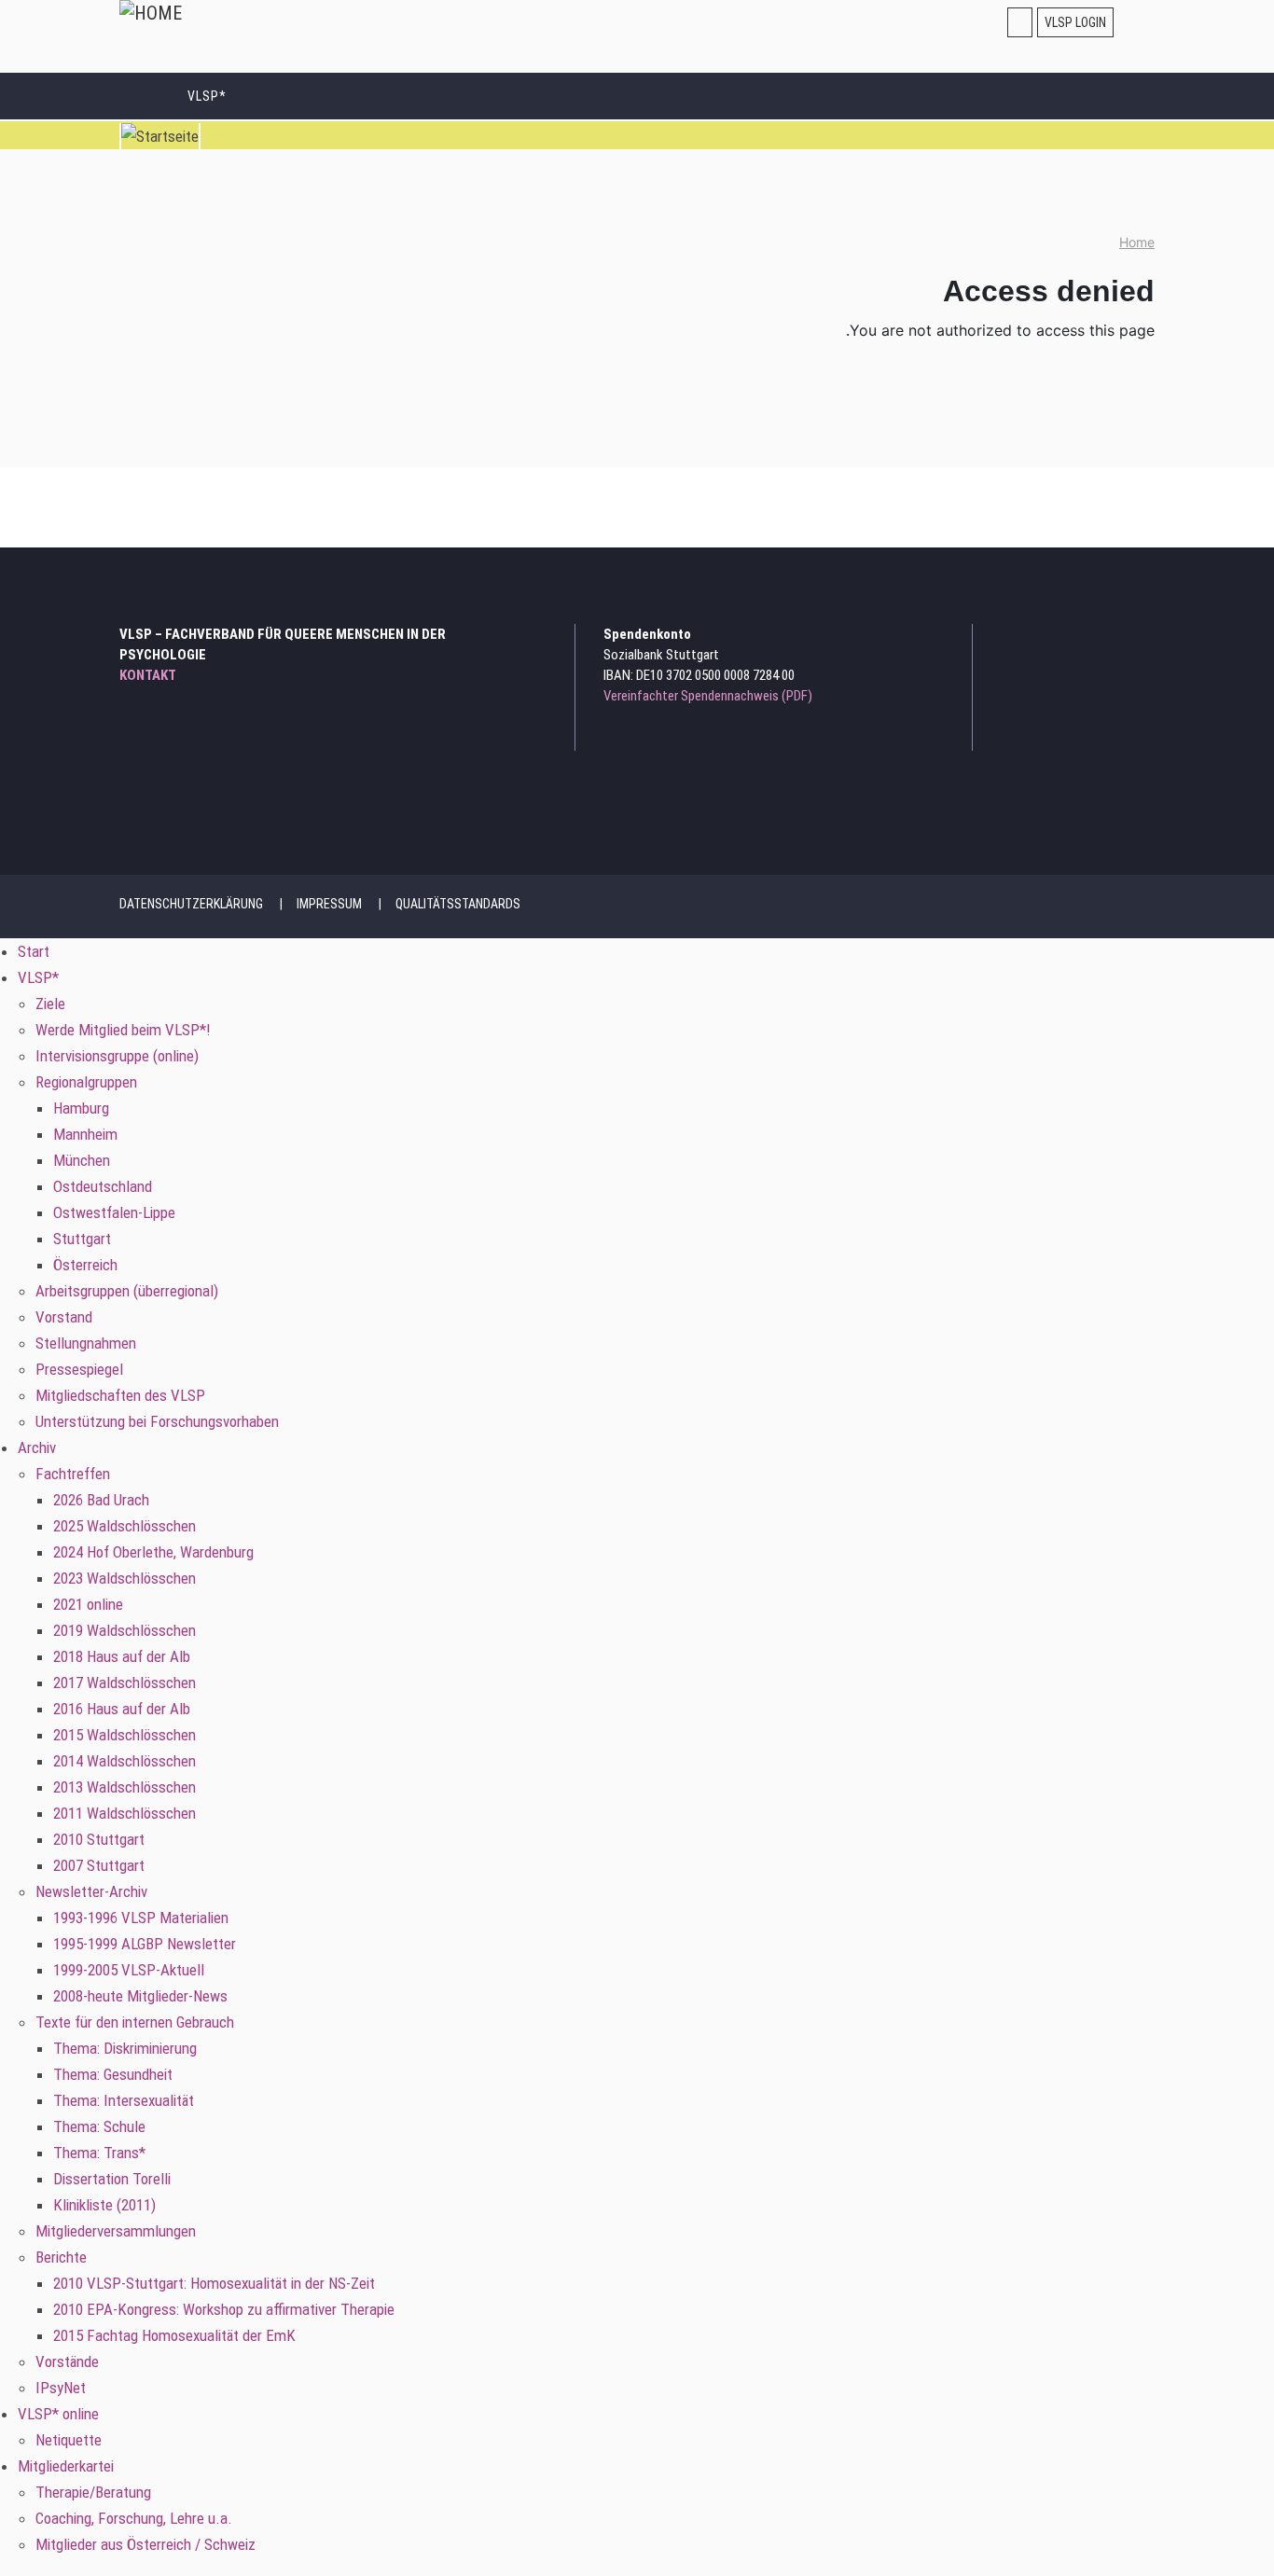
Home (1137, 242)
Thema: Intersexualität (124, 2100)
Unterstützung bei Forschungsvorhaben (157, 1421)
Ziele (50, 1004)
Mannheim (85, 1134)
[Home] (151, 13)
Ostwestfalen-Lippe (114, 1212)
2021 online (88, 1604)
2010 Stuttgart (99, 1839)
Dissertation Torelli (112, 2179)
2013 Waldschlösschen (125, 1787)
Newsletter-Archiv (91, 1891)
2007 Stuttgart (99, 1865)
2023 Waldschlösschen (125, 1578)
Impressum (329, 904)
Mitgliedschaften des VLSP (120, 1395)
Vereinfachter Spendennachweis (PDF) (708, 696)
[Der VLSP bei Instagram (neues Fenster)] (1093, 639)
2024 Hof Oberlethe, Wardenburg (153, 1552)
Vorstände (67, 2361)
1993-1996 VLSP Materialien (141, 1918)
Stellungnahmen (86, 1343)
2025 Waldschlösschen (125, 1526)
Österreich (85, 1265)
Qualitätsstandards (458, 904)
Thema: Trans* (99, 2153)
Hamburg (81, 1108)
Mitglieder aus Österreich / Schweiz (145, 2544)
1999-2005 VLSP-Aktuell (129, 1970)
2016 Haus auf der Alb (122, 1709)
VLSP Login (1075, 22)
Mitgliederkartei (66, 2466)
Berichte (61, 2257)
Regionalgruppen (86, 1082)
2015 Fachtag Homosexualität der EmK (174, 2335)
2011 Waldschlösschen (125, 1813)
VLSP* (207, 96)
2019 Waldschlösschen (125, 1630)
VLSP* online (58, 2414)
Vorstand (64, 1317)
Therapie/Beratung (93, 2492)
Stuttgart (82, 1239)
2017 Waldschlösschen (125, 1683)
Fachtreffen (73, 1474)
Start (144, 95)
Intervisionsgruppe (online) (117, 1056)
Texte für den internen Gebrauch (135, 2022)
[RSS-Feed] (1143, 639)
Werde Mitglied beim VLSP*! (123, 1030)
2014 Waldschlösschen (125, 1761)
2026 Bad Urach (101, 1500)
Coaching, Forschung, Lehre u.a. (134, 2518)
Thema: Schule (99, 2126)
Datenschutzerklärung (191, 904)
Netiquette (69, 2440)
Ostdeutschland (103, 1186)
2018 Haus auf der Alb (122, 1656)
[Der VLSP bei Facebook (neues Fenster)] (1118, 639)
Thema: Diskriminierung (125, 2048)
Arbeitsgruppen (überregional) (127, 1291)
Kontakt (148, 675)
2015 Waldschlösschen (125, 1735)
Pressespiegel (79, 1369)
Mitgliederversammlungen (116, 2231)
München (82, 1160)
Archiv (37, 1447)
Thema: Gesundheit (113, 2074)
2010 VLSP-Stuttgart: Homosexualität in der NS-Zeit (214, 2283)
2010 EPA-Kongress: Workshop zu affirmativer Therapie (224, 2309)
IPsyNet (61, 2388)
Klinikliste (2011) (104, 2205)
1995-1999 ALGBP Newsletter (145, 1944)
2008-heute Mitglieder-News (140, 1996)
